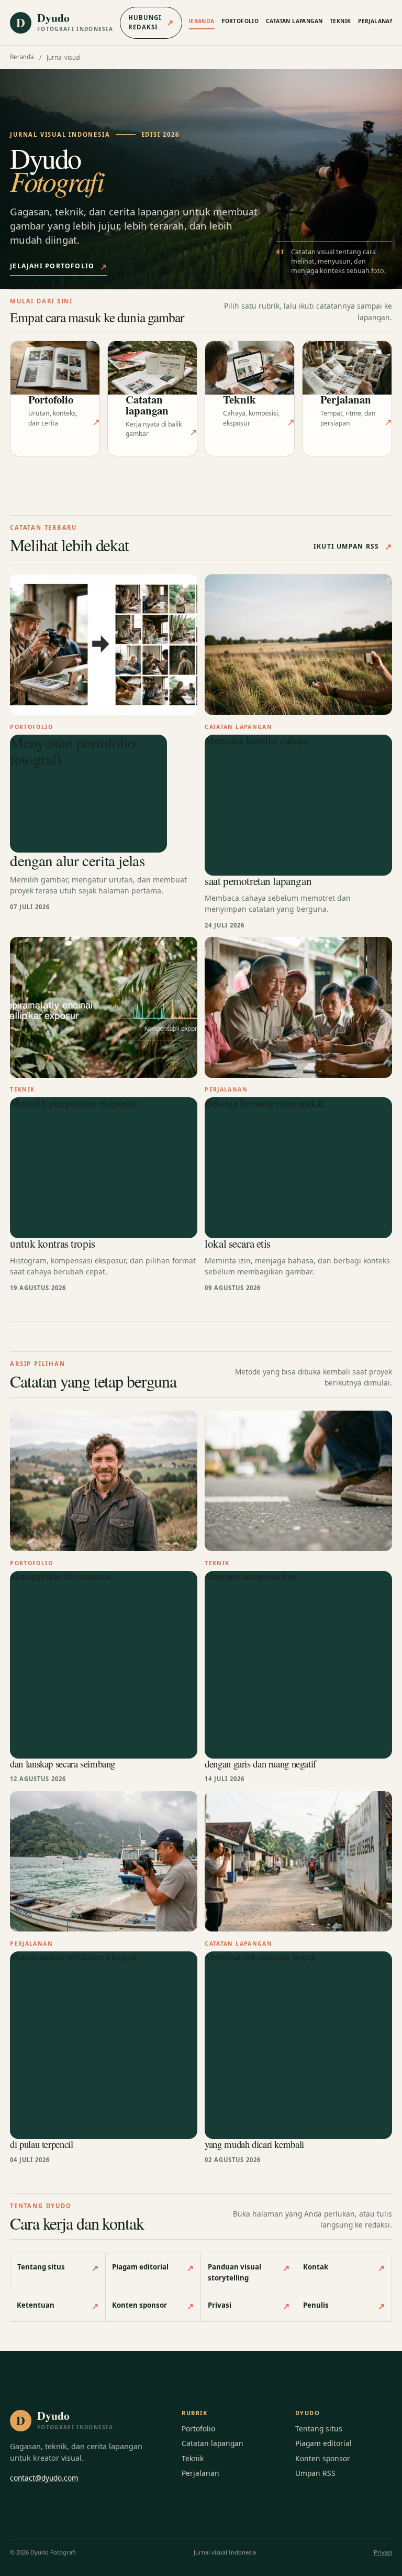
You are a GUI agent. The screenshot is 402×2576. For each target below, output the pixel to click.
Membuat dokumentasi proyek (260, 1957)
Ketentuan (58, 2306)
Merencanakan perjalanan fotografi (73, 1957)
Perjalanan (376, 21)
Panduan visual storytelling (249, 2272)
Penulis (344, 2306)
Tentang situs (58, 2268)
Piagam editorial (153, 2268)
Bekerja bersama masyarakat (264, 1104)
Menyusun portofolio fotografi (72, 751)
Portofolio (240, 21)
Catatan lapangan (294, 21)
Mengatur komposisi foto (250, 1577)
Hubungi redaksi (151, 22)
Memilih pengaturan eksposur (74, 1104)
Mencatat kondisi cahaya (256, 741)
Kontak (344, 2268)
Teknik (340, 21)
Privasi (249, 2306)
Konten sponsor (153, 2306)
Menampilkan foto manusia (60, 1577)
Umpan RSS (315, 2473)
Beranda (201, 21)
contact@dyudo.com (44, 2478)
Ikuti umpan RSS (353, 547)
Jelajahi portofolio (59, 267)
